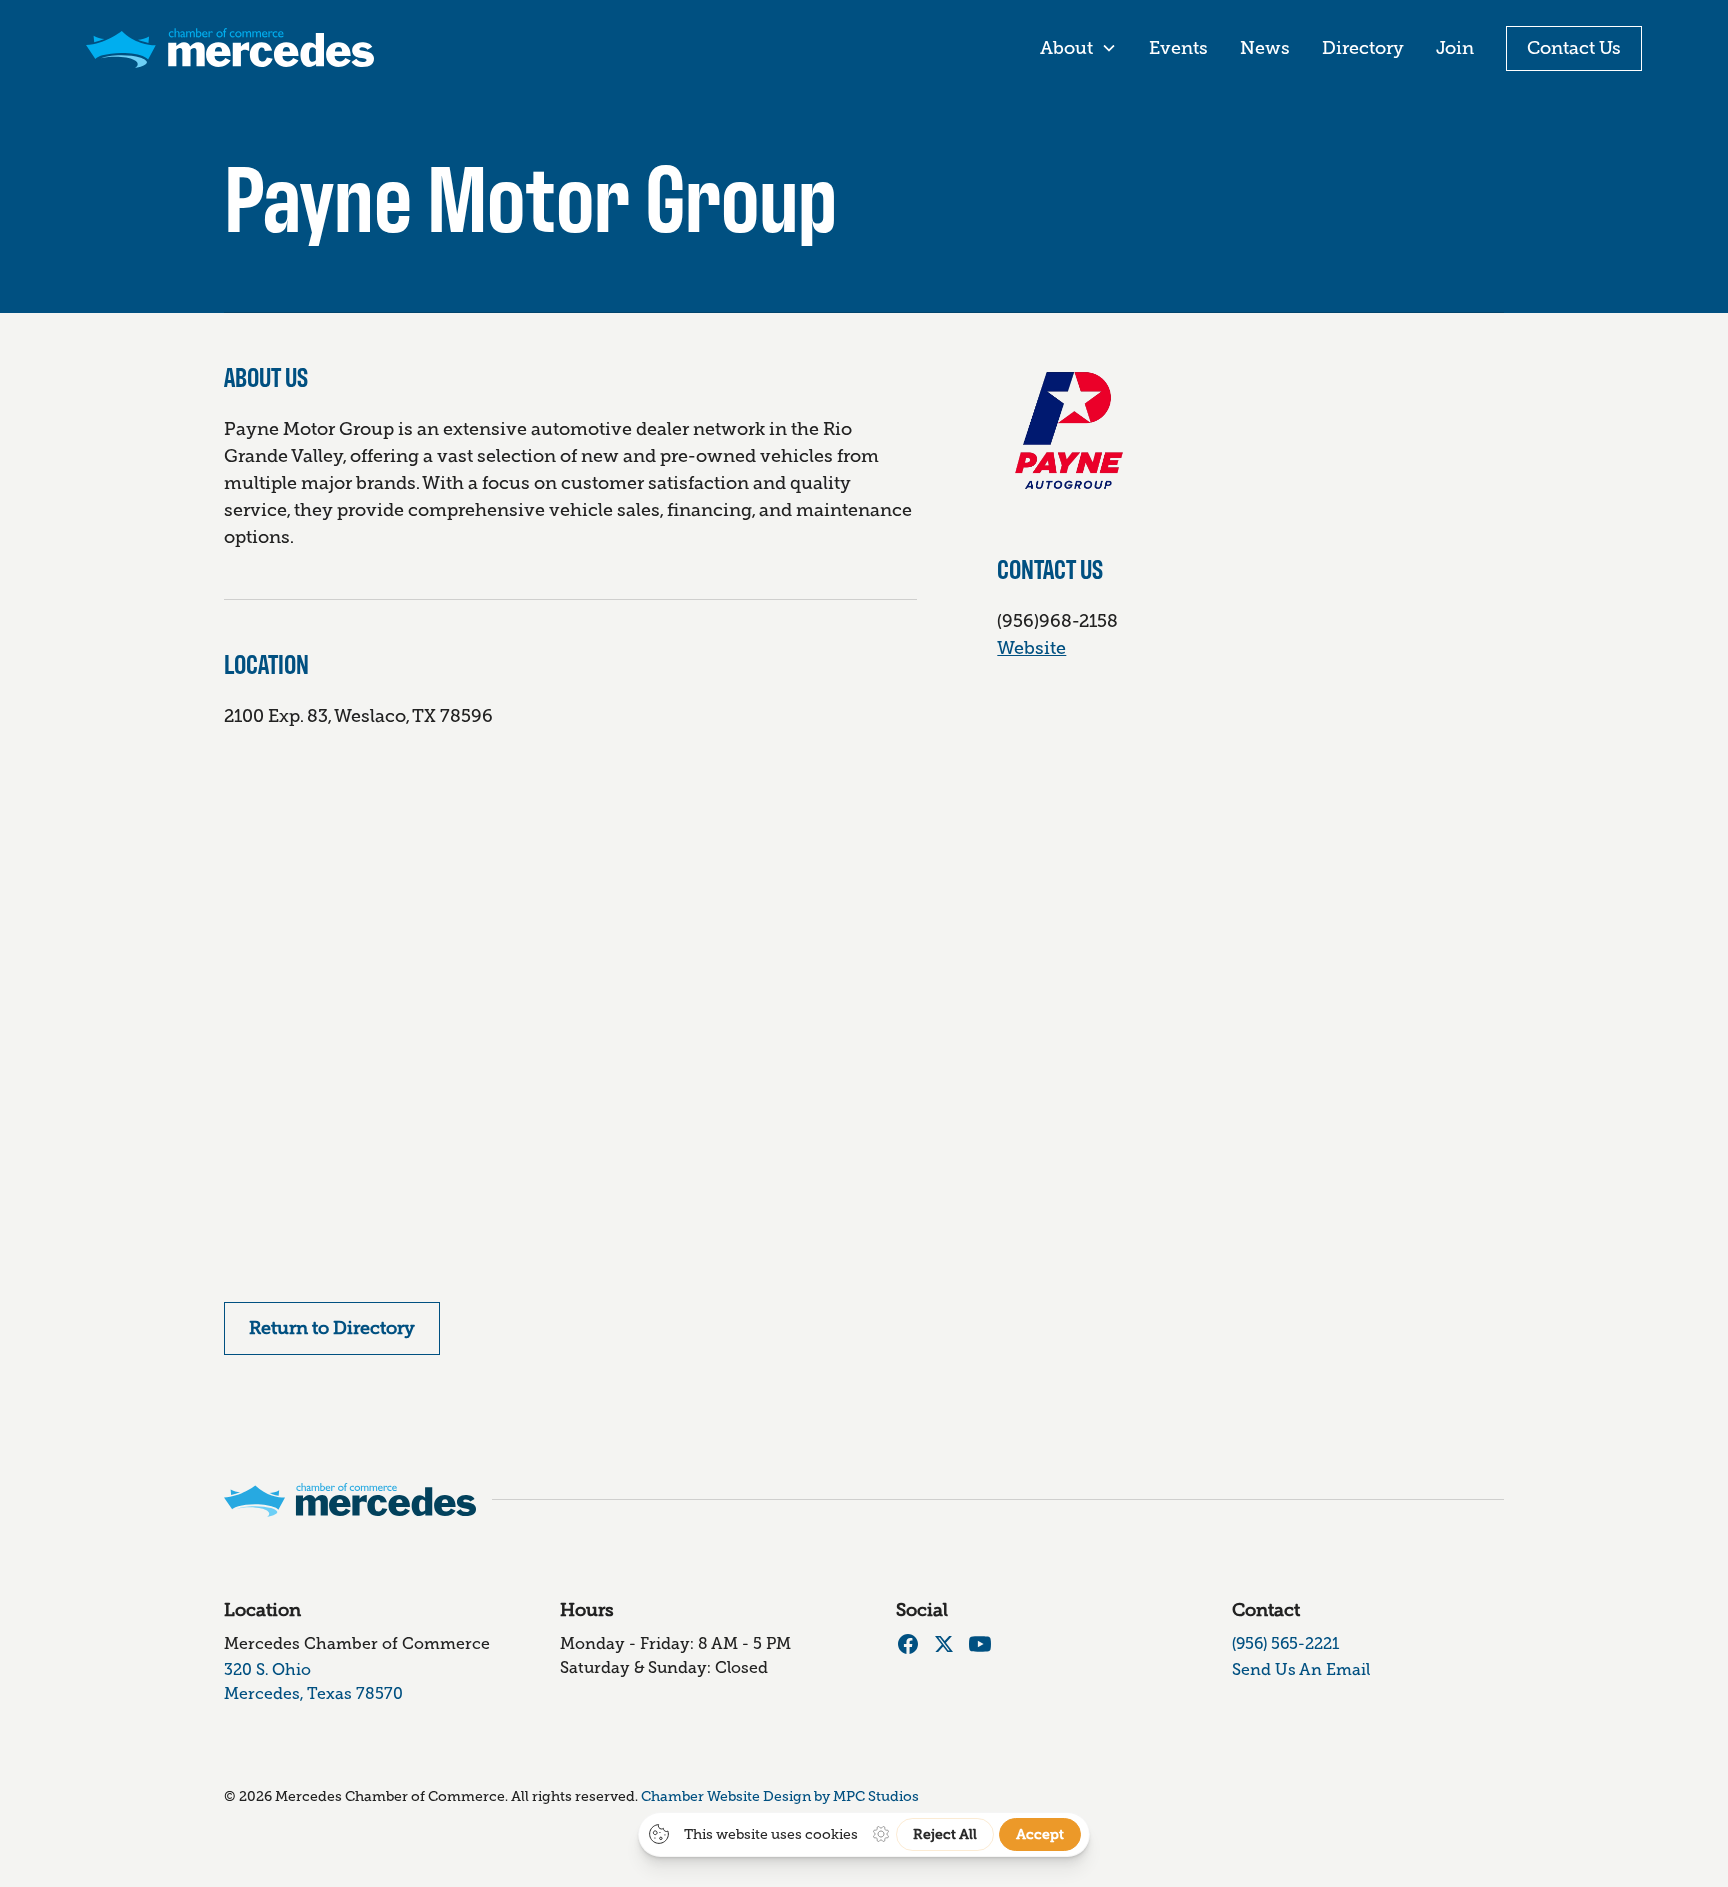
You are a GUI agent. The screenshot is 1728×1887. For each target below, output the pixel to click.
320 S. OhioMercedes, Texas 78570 (313, 1681)
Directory (1363, 48)
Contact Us (1574, 48)
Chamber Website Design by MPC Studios (780, 1796)
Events (1178, 48)
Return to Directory (332, 1328)
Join (1455, 48)
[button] (1078, 48)
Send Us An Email (1301, 1669)
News (1265, 48)
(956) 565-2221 (1285, 1643)
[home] (230, 48)
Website (1031, 648)
